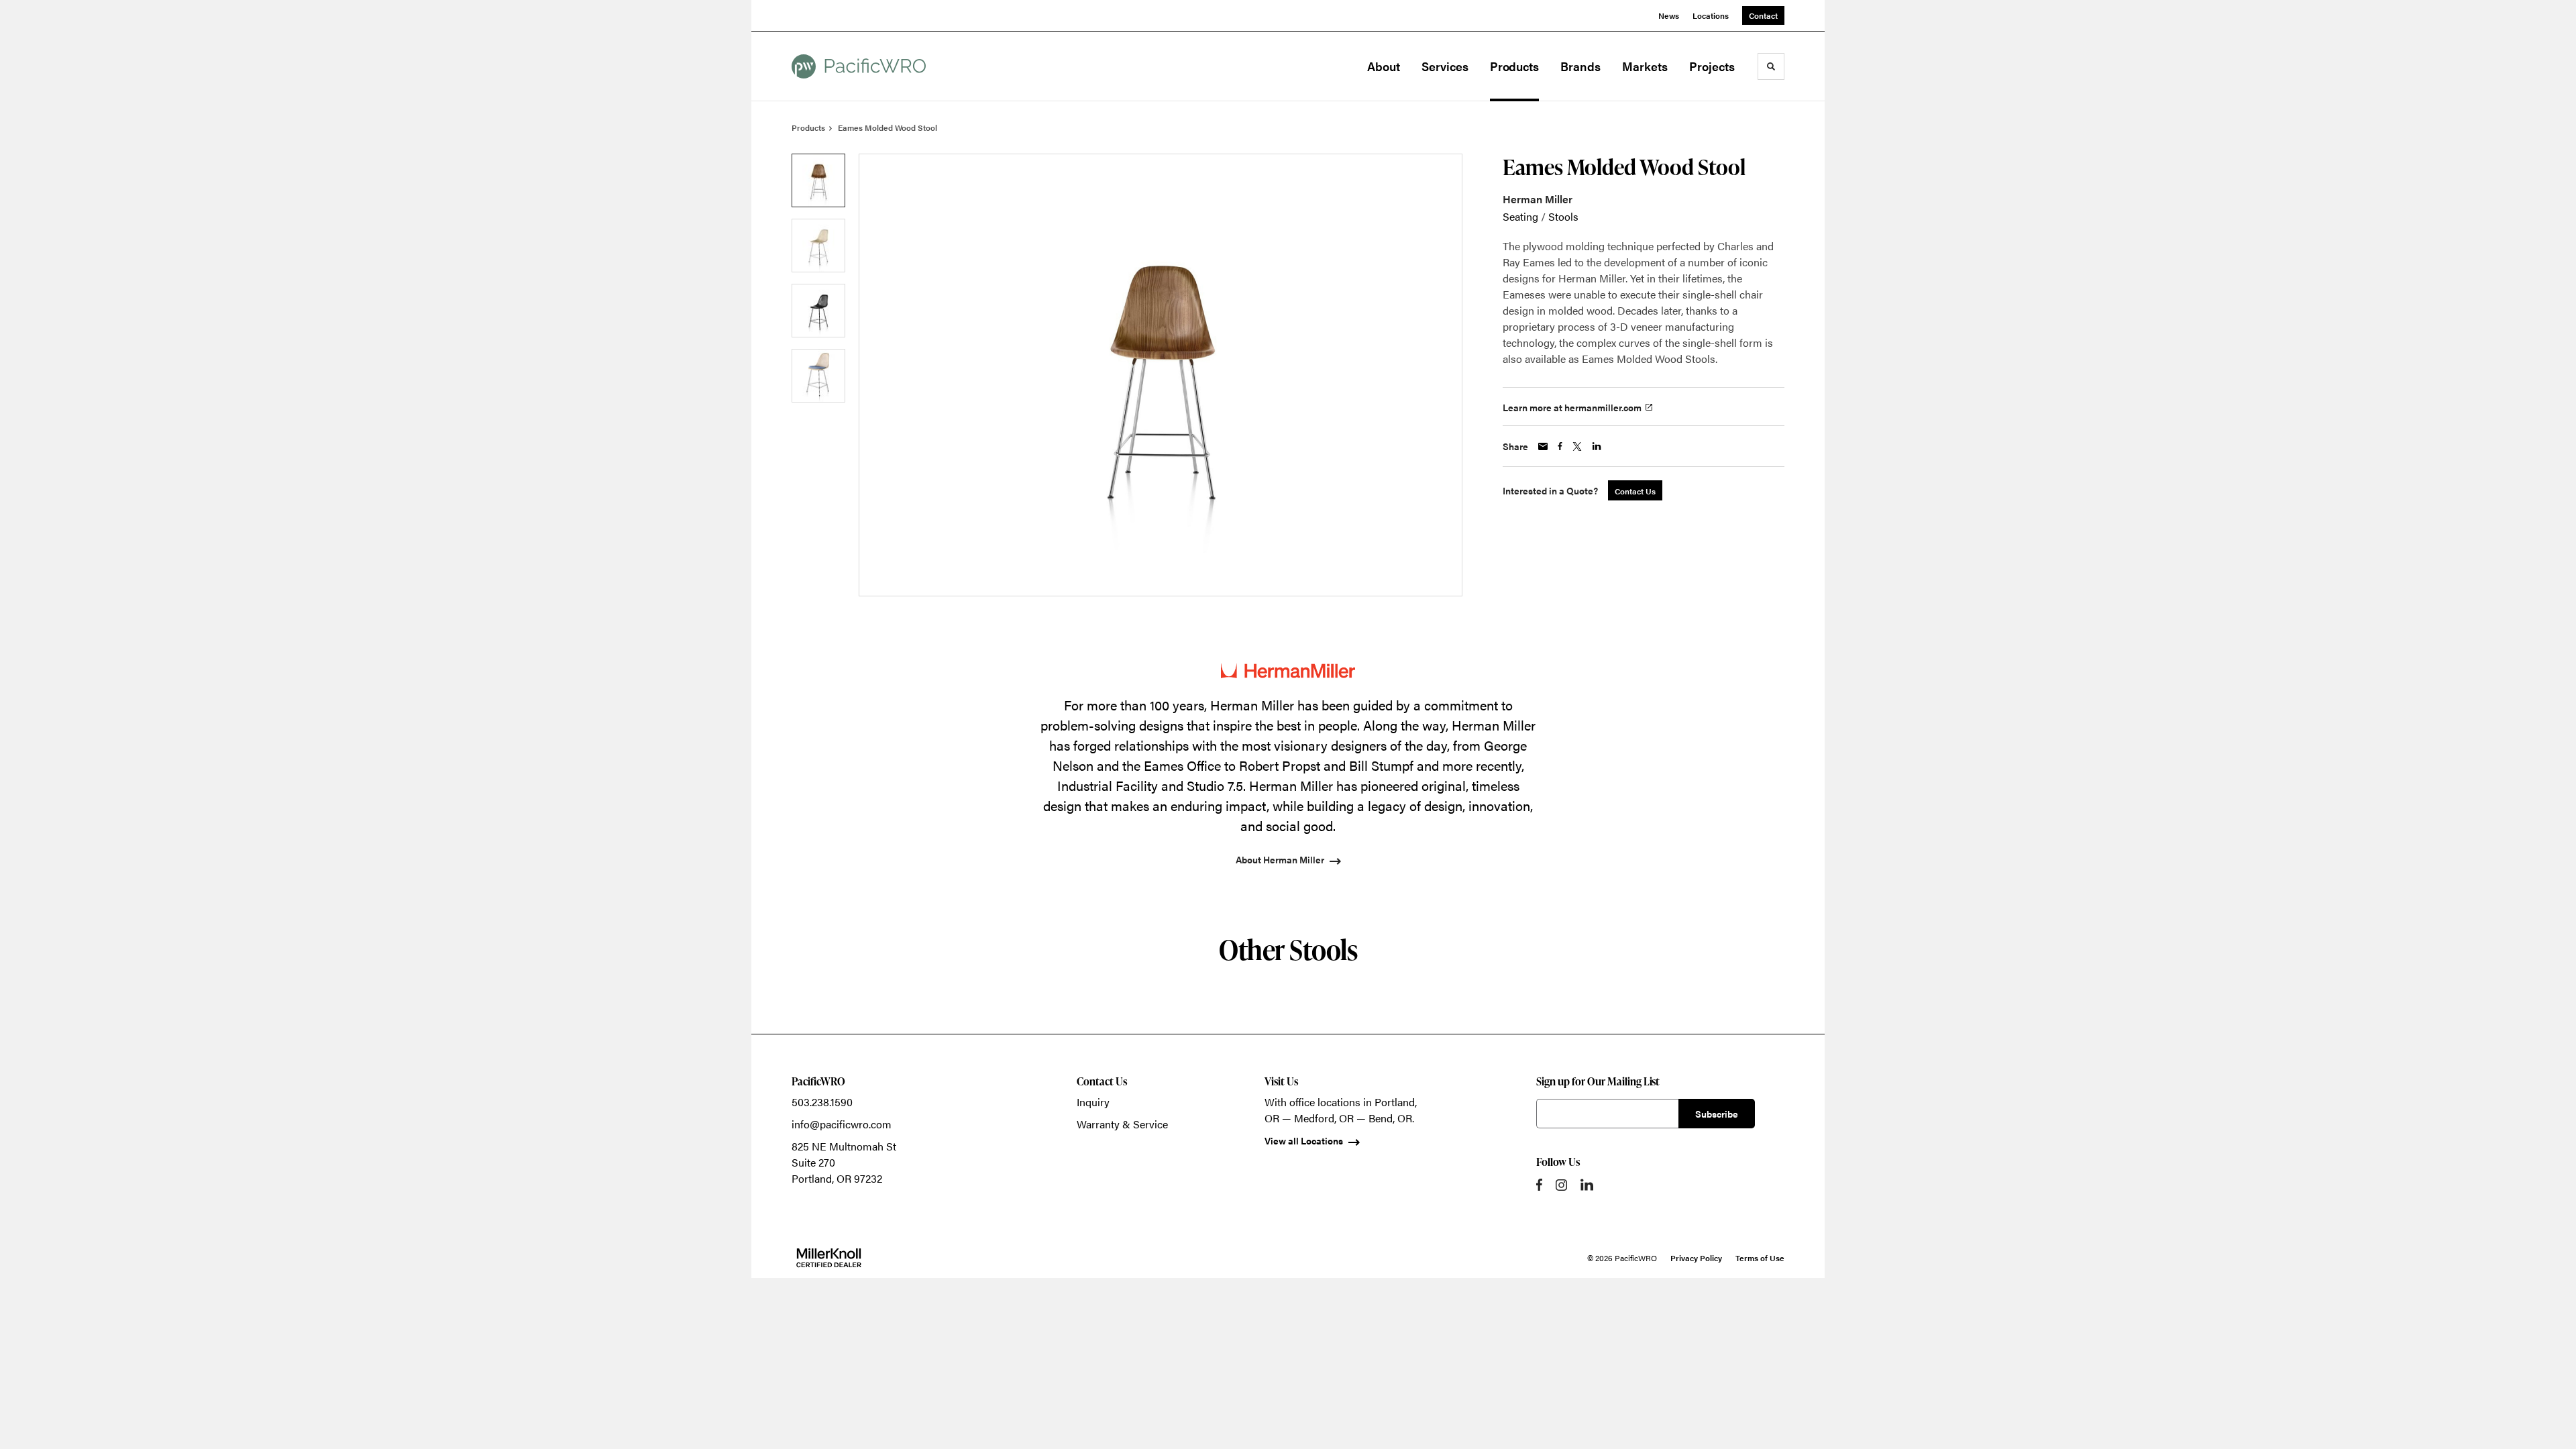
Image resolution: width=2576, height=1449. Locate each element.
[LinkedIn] (1587, 1185)
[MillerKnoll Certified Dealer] (829, 1258)
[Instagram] (1561, 1185)
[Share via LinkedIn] (1597, 446)
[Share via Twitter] (1577, 446)
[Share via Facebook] (1560, 446)
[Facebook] (1539, 1185)
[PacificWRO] (859, 66)
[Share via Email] (1543, 446)
